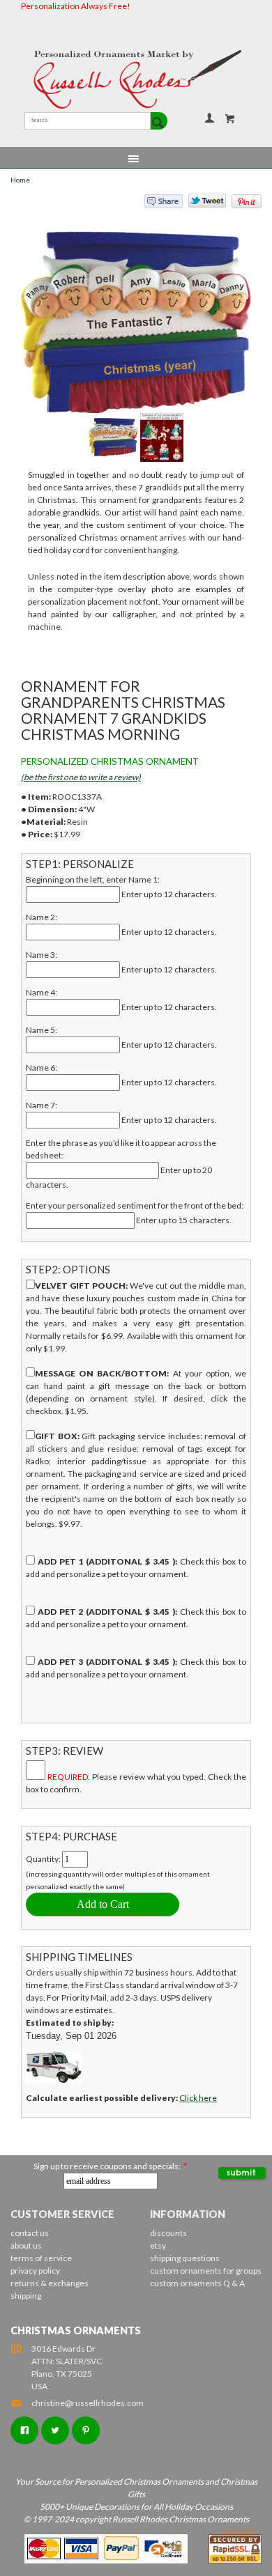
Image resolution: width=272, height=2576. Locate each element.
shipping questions (185, 2258)
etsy (158, 2245)
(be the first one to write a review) (81, 777)
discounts (168, 2233)
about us (26, 2245)
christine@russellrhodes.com (88, 2403)
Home (20, 180)
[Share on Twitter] (201, 204)
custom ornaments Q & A (197, 2283)
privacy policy (35, 2271)
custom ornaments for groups (206, 2271)
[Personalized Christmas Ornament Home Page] (136, 79)
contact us (30, 2233)
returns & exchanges (50, 2283)
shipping (26, 2296)
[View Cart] (230, 118)
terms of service (41, 2258)
